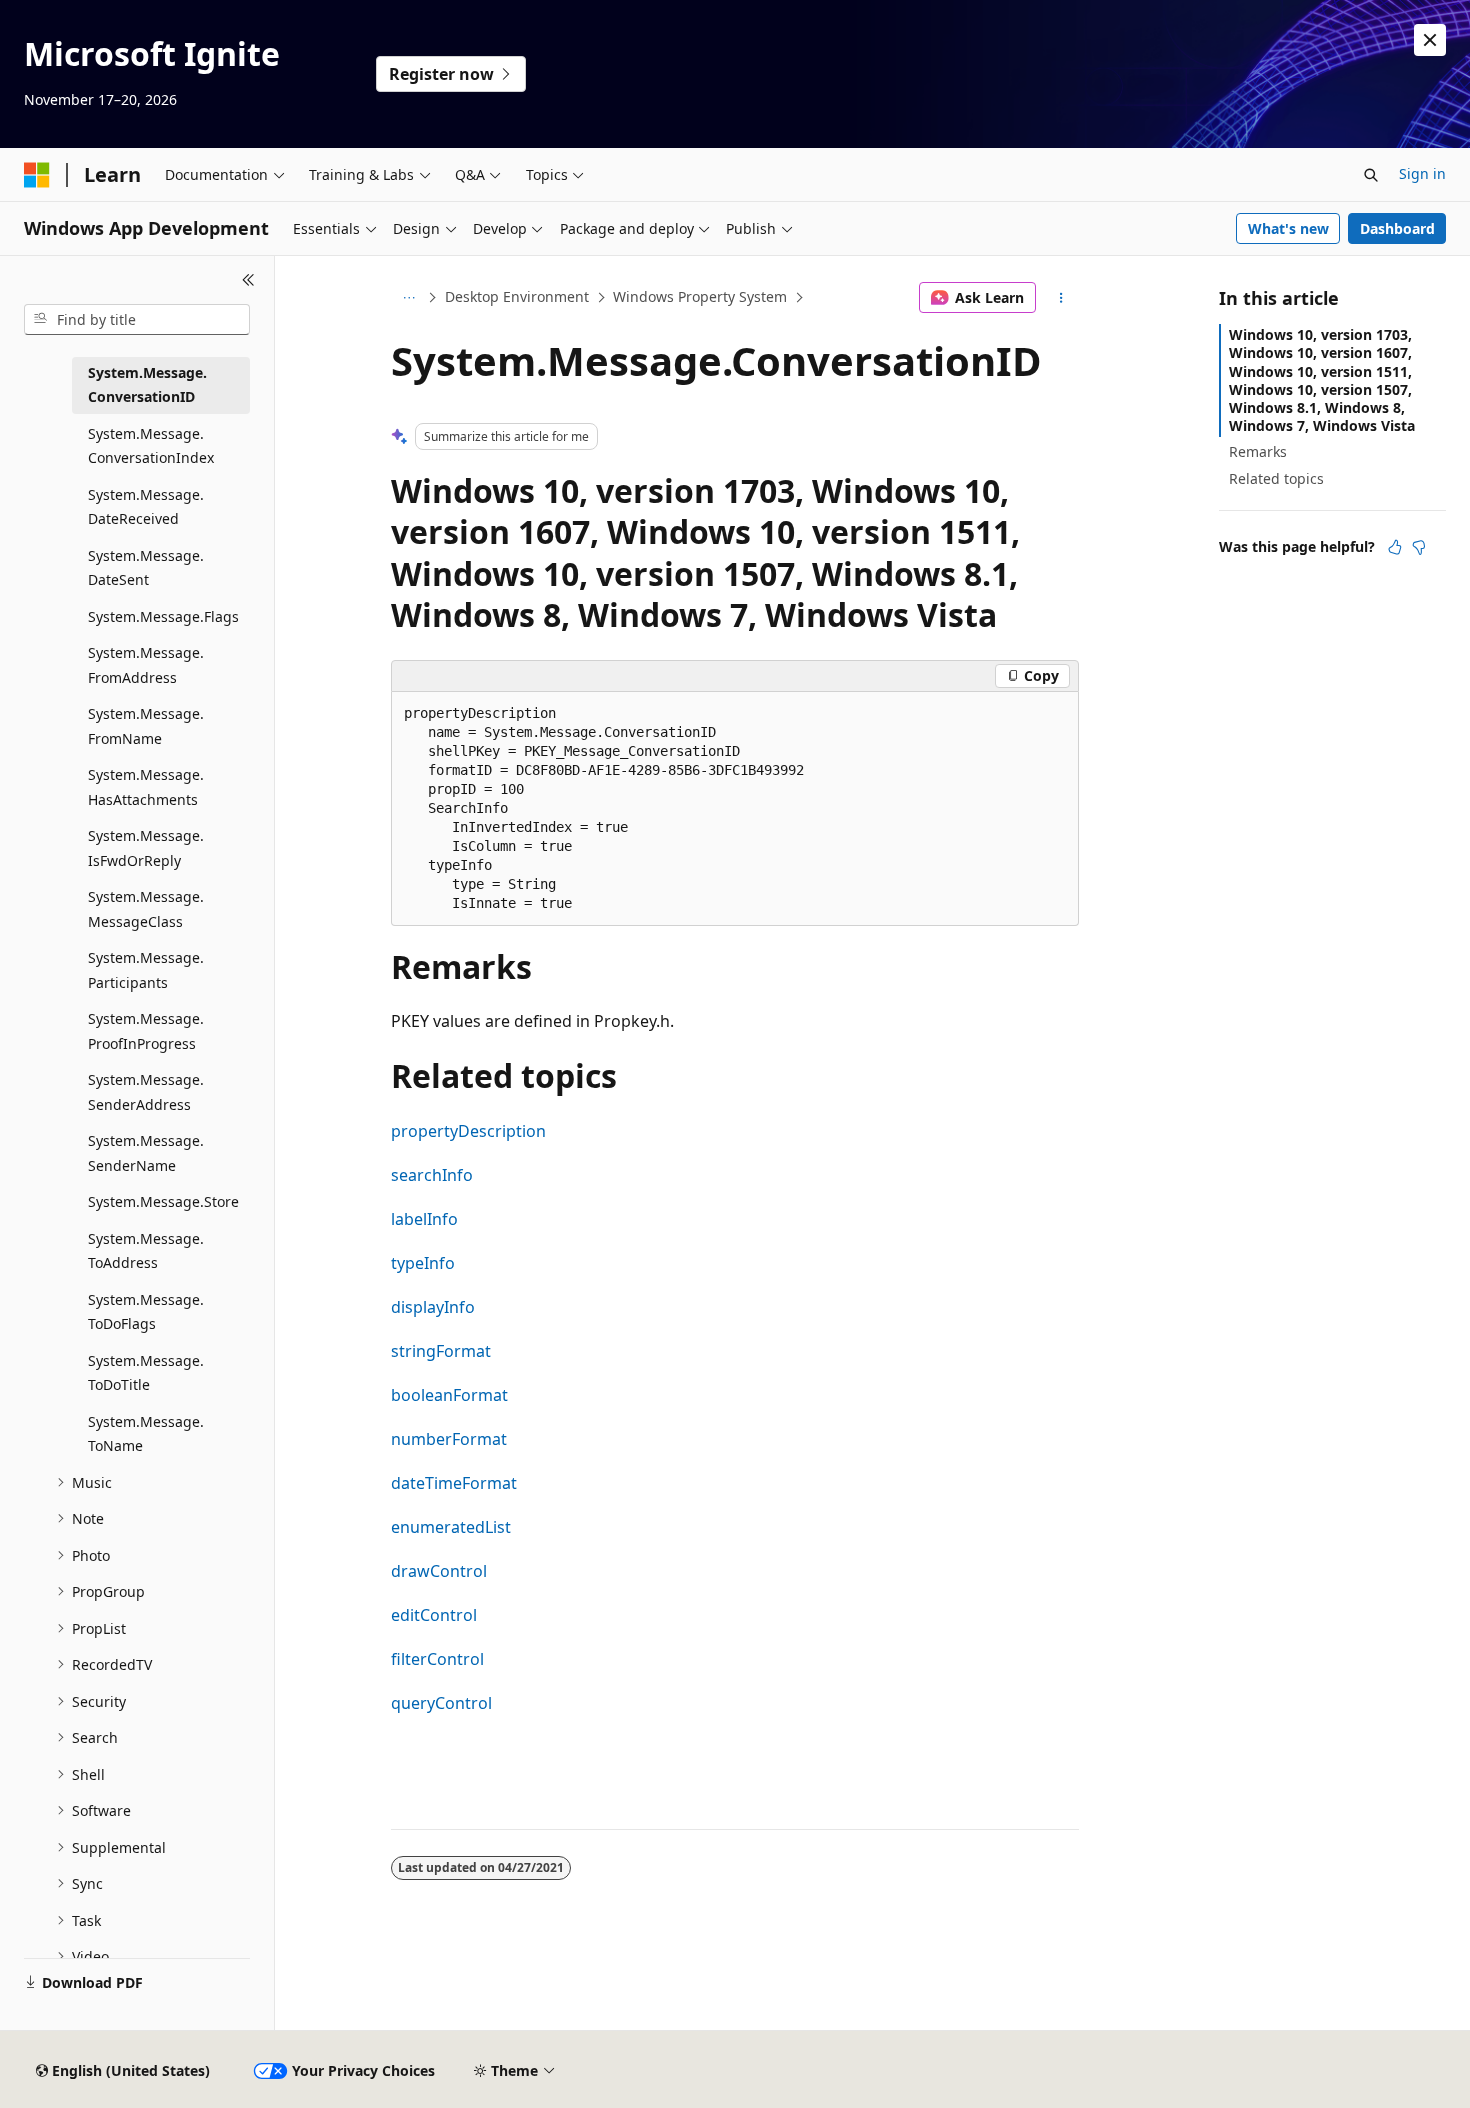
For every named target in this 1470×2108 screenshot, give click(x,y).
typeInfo (423, 1263)
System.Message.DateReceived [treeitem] (146, 507)
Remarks (1258, 451)
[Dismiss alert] (1430, 40)
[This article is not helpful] (1419, 547)
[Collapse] (248, 280)
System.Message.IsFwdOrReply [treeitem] (146, 848)
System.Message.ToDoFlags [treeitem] (146, 1312)
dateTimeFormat (454, 1483)
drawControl (439, 1571)
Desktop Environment (517, 296)
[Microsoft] (37, 175)
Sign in (1422, 173)
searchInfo (432, 1175)
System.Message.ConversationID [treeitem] (147, 385)
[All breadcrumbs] (408, 298)
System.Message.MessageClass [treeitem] (146, 909)
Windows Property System (700, 296)
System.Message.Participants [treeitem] (146, 970)
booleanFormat (449, 1395)
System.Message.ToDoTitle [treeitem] (146, 1373)
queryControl (441, 1703)
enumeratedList (451, 1527)
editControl (434, 1615)
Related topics (1276, 478)
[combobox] (137, 320)
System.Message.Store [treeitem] (163, 1201)
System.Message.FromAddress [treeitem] (146, 665)
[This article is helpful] (1395, 547)
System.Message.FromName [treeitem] (146, 726)
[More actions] (1061, 298)
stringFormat (441, 1351)
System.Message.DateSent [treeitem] (146, 568)
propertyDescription (468, 1131)
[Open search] (1371, 175)
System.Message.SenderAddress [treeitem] (146, 1092)
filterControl (437, 1659)
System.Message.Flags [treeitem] (163, 616)
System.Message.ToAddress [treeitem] (146, 1251)
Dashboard (1397, 228)
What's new (1288, 228)
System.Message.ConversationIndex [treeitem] (151, 446)
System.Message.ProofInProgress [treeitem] (146, 1031)
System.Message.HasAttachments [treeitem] (146, 787)
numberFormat (449, 1439)
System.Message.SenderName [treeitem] (146, 1153)
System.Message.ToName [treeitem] (146, 1434)
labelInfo (424, 1219)
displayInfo (433, 1307)
